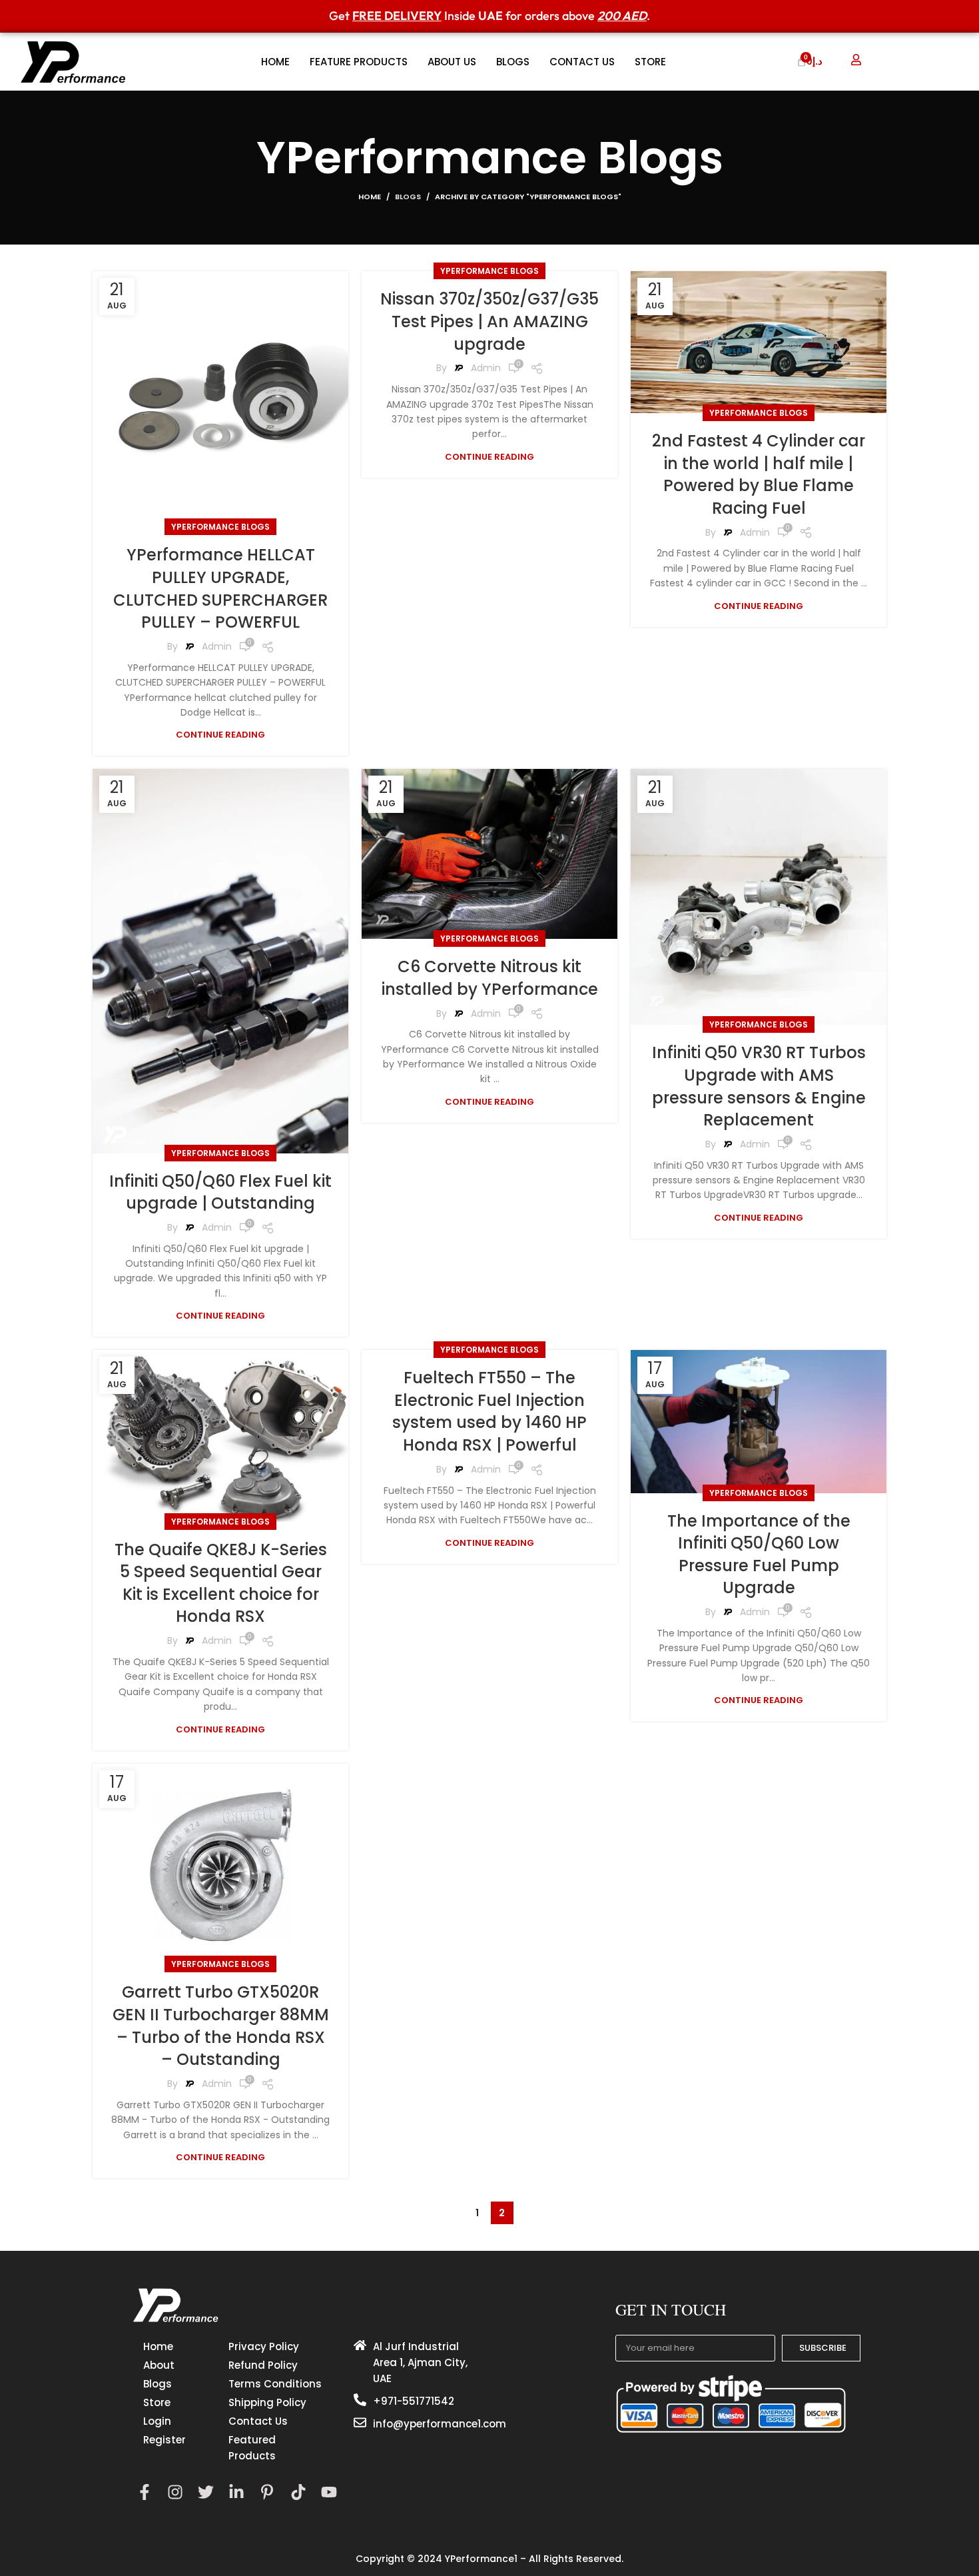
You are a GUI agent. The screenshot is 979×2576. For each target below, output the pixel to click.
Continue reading (220, 735)
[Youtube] (329, 2492)
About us (452, 62)
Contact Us (582, 62)
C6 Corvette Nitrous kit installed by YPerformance (490, 978)
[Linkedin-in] (237, 2492)
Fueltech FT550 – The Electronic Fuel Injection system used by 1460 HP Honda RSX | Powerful (489, 1411)
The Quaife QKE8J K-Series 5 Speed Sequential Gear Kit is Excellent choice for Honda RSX (221, 1583)
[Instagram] (175, 2492)
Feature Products (359, 62)
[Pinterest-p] (267, 2492)
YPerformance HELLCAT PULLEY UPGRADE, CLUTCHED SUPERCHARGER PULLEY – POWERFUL (220, 588)
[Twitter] (205, 2492)
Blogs (513, 62)
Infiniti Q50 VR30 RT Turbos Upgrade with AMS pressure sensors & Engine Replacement (759, 1086)
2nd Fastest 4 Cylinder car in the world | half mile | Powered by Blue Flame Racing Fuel (759, 474)
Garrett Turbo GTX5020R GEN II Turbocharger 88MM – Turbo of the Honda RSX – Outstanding (221, 2026)
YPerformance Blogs (220, 527)
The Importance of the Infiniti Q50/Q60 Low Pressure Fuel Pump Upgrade (759, 1555)
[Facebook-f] (144, 2492)
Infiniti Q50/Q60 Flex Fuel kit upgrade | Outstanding (220, 1192)
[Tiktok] (298, 2492)
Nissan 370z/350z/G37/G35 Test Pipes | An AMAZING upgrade (489, 321)
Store (650, 62)
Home (275, 62)
